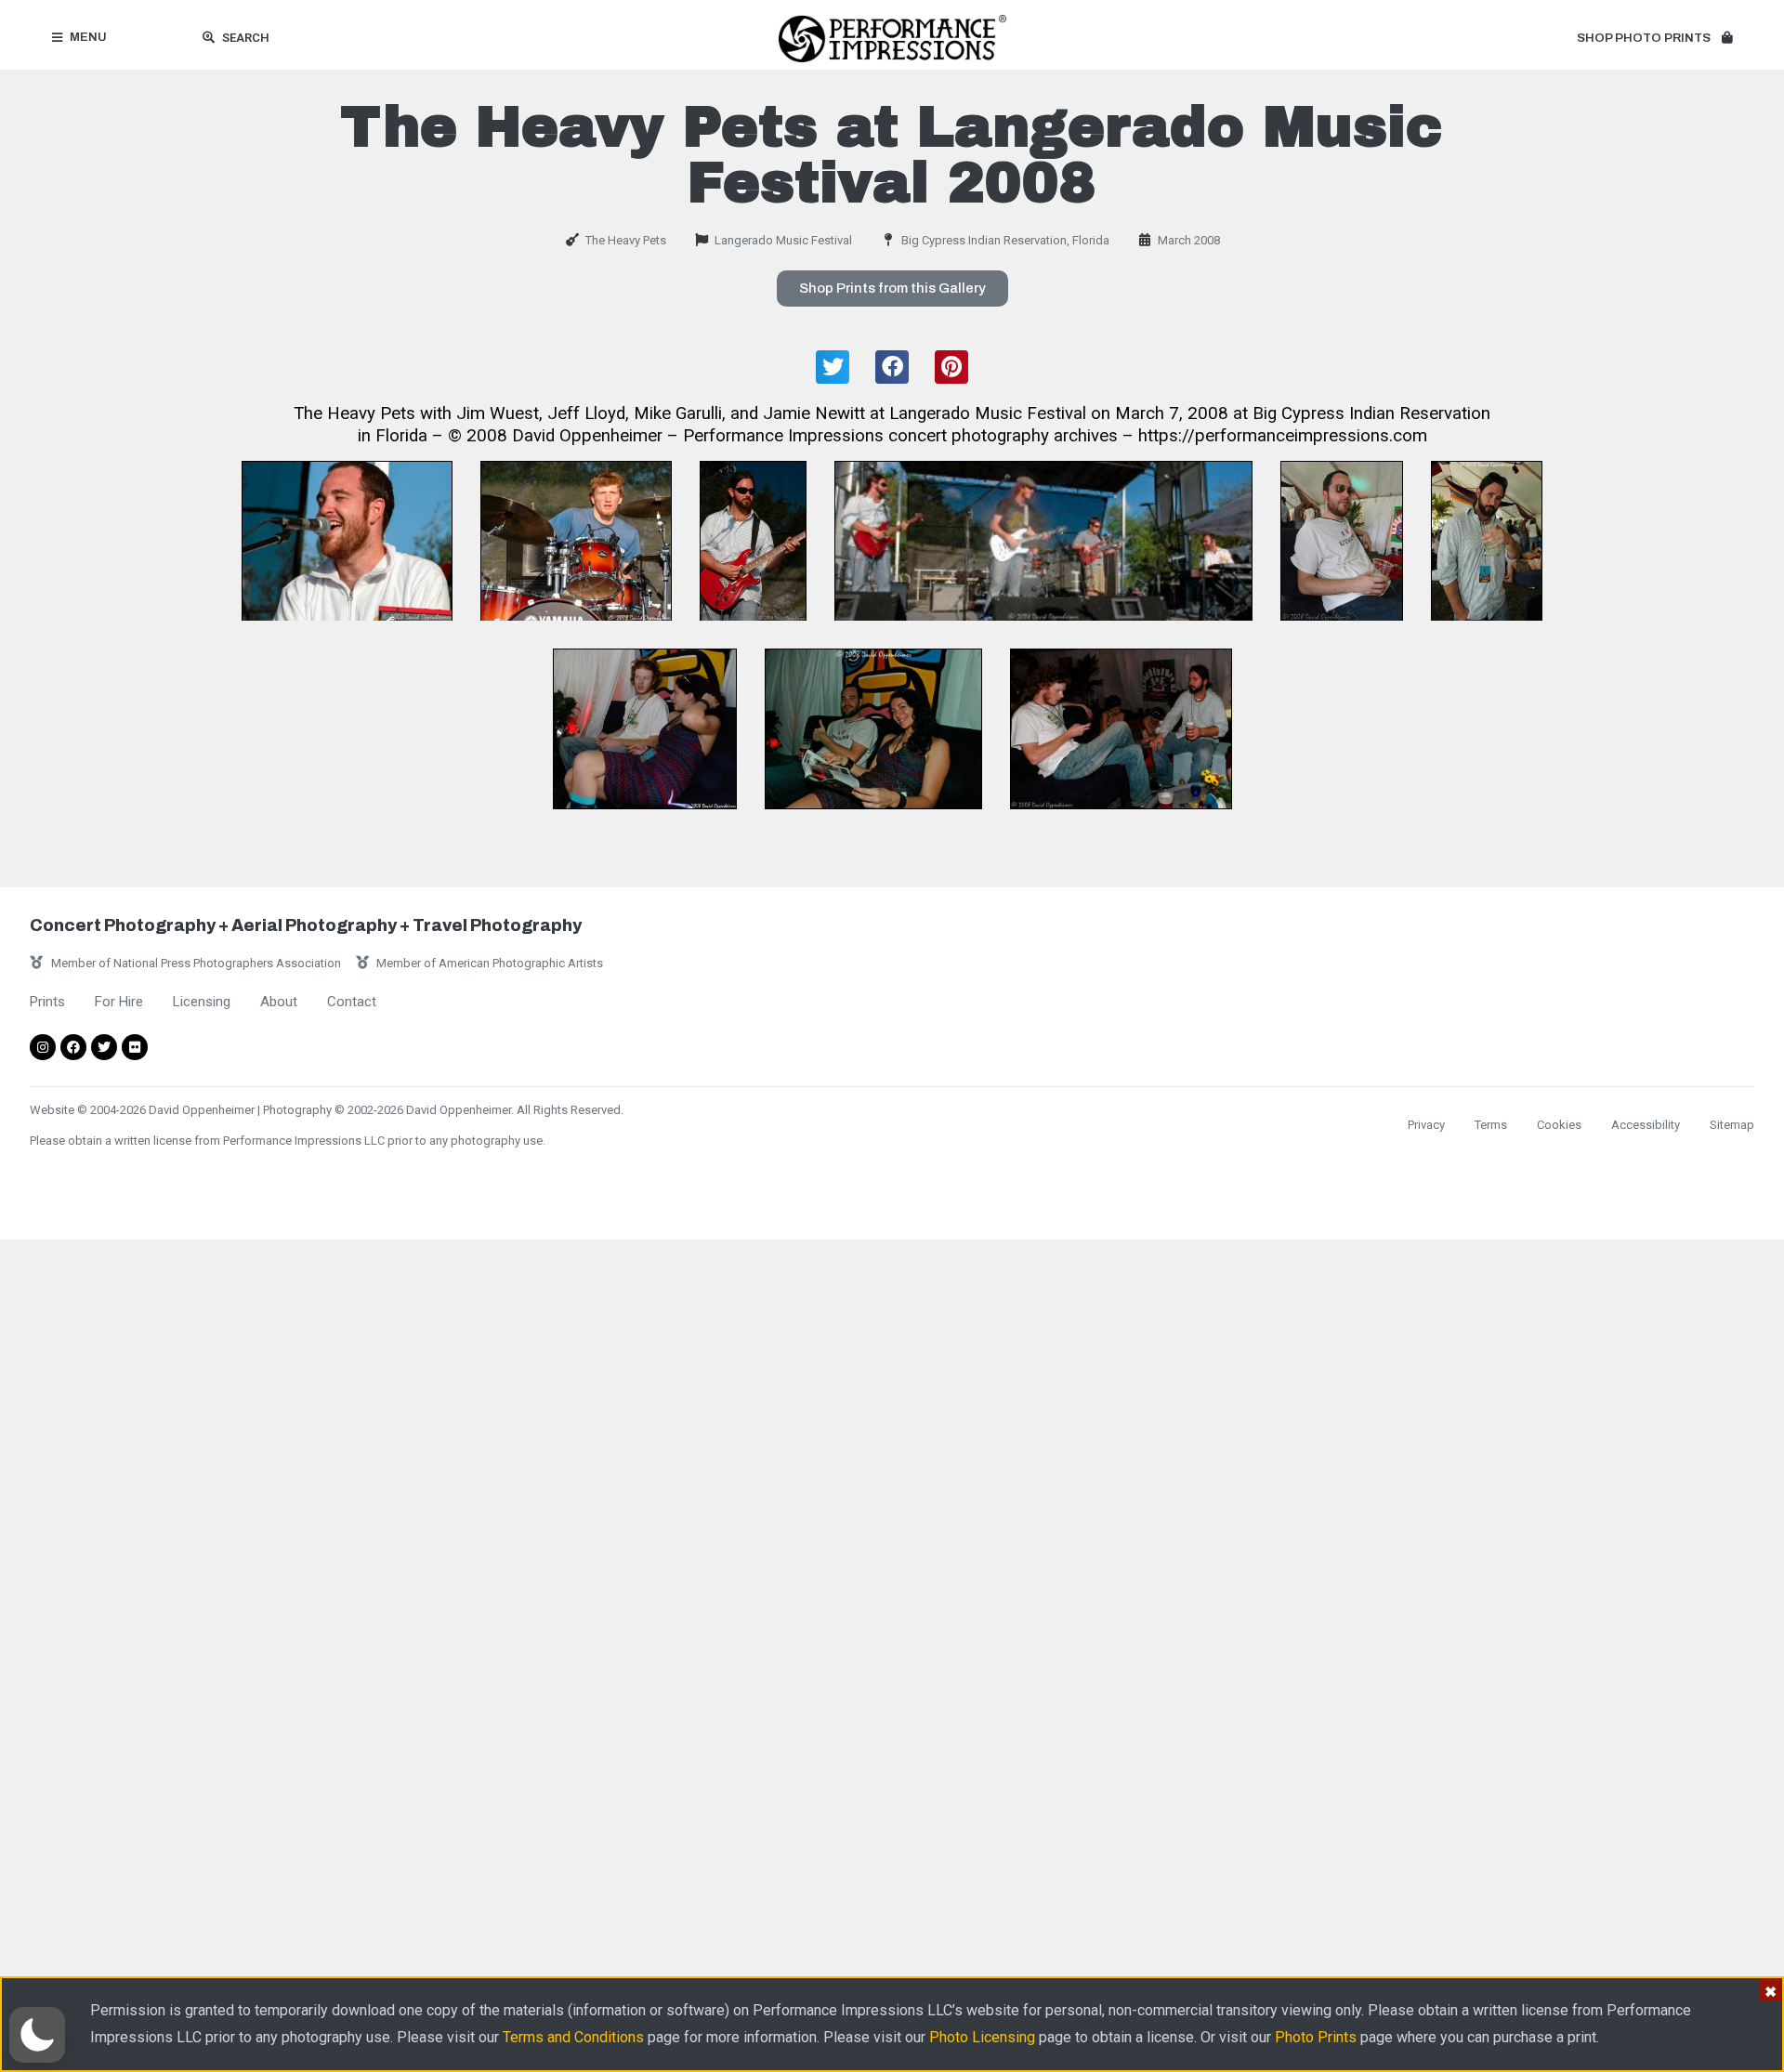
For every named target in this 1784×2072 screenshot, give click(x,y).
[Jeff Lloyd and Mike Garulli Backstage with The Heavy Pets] (1121, 729)
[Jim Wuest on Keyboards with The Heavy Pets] (347, 541)
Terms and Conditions (573, 2037)
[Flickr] (135, 1047)
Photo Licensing (982, 2037)
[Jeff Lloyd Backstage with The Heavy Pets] (645, 729)
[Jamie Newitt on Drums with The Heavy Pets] (576, 541)
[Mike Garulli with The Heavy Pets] (753, 541)
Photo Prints (1316, 2037)
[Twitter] (104, 1047)
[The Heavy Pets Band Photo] (1043, 541)
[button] (1654, 39)
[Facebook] (73, 1047)
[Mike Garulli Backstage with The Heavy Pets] (1487, 541)
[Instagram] (43, 1047)
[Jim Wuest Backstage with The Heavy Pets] (1342, 541)
